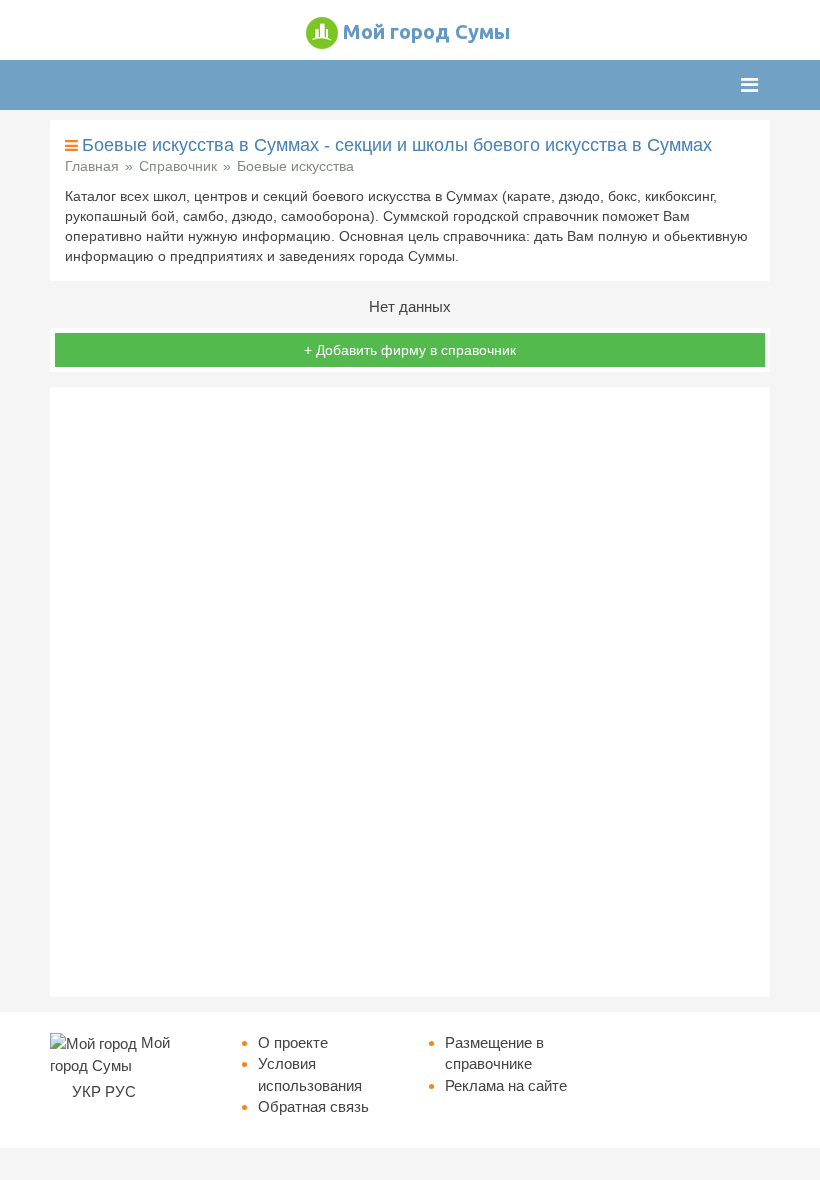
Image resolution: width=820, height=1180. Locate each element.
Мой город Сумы (426, 31)
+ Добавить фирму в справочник (410, 350)
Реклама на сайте (506, 1085)
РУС (120, 1091)
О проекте (293, 1042)
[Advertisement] (410, 692)
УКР (86, 1091)
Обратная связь (313, 1106)
